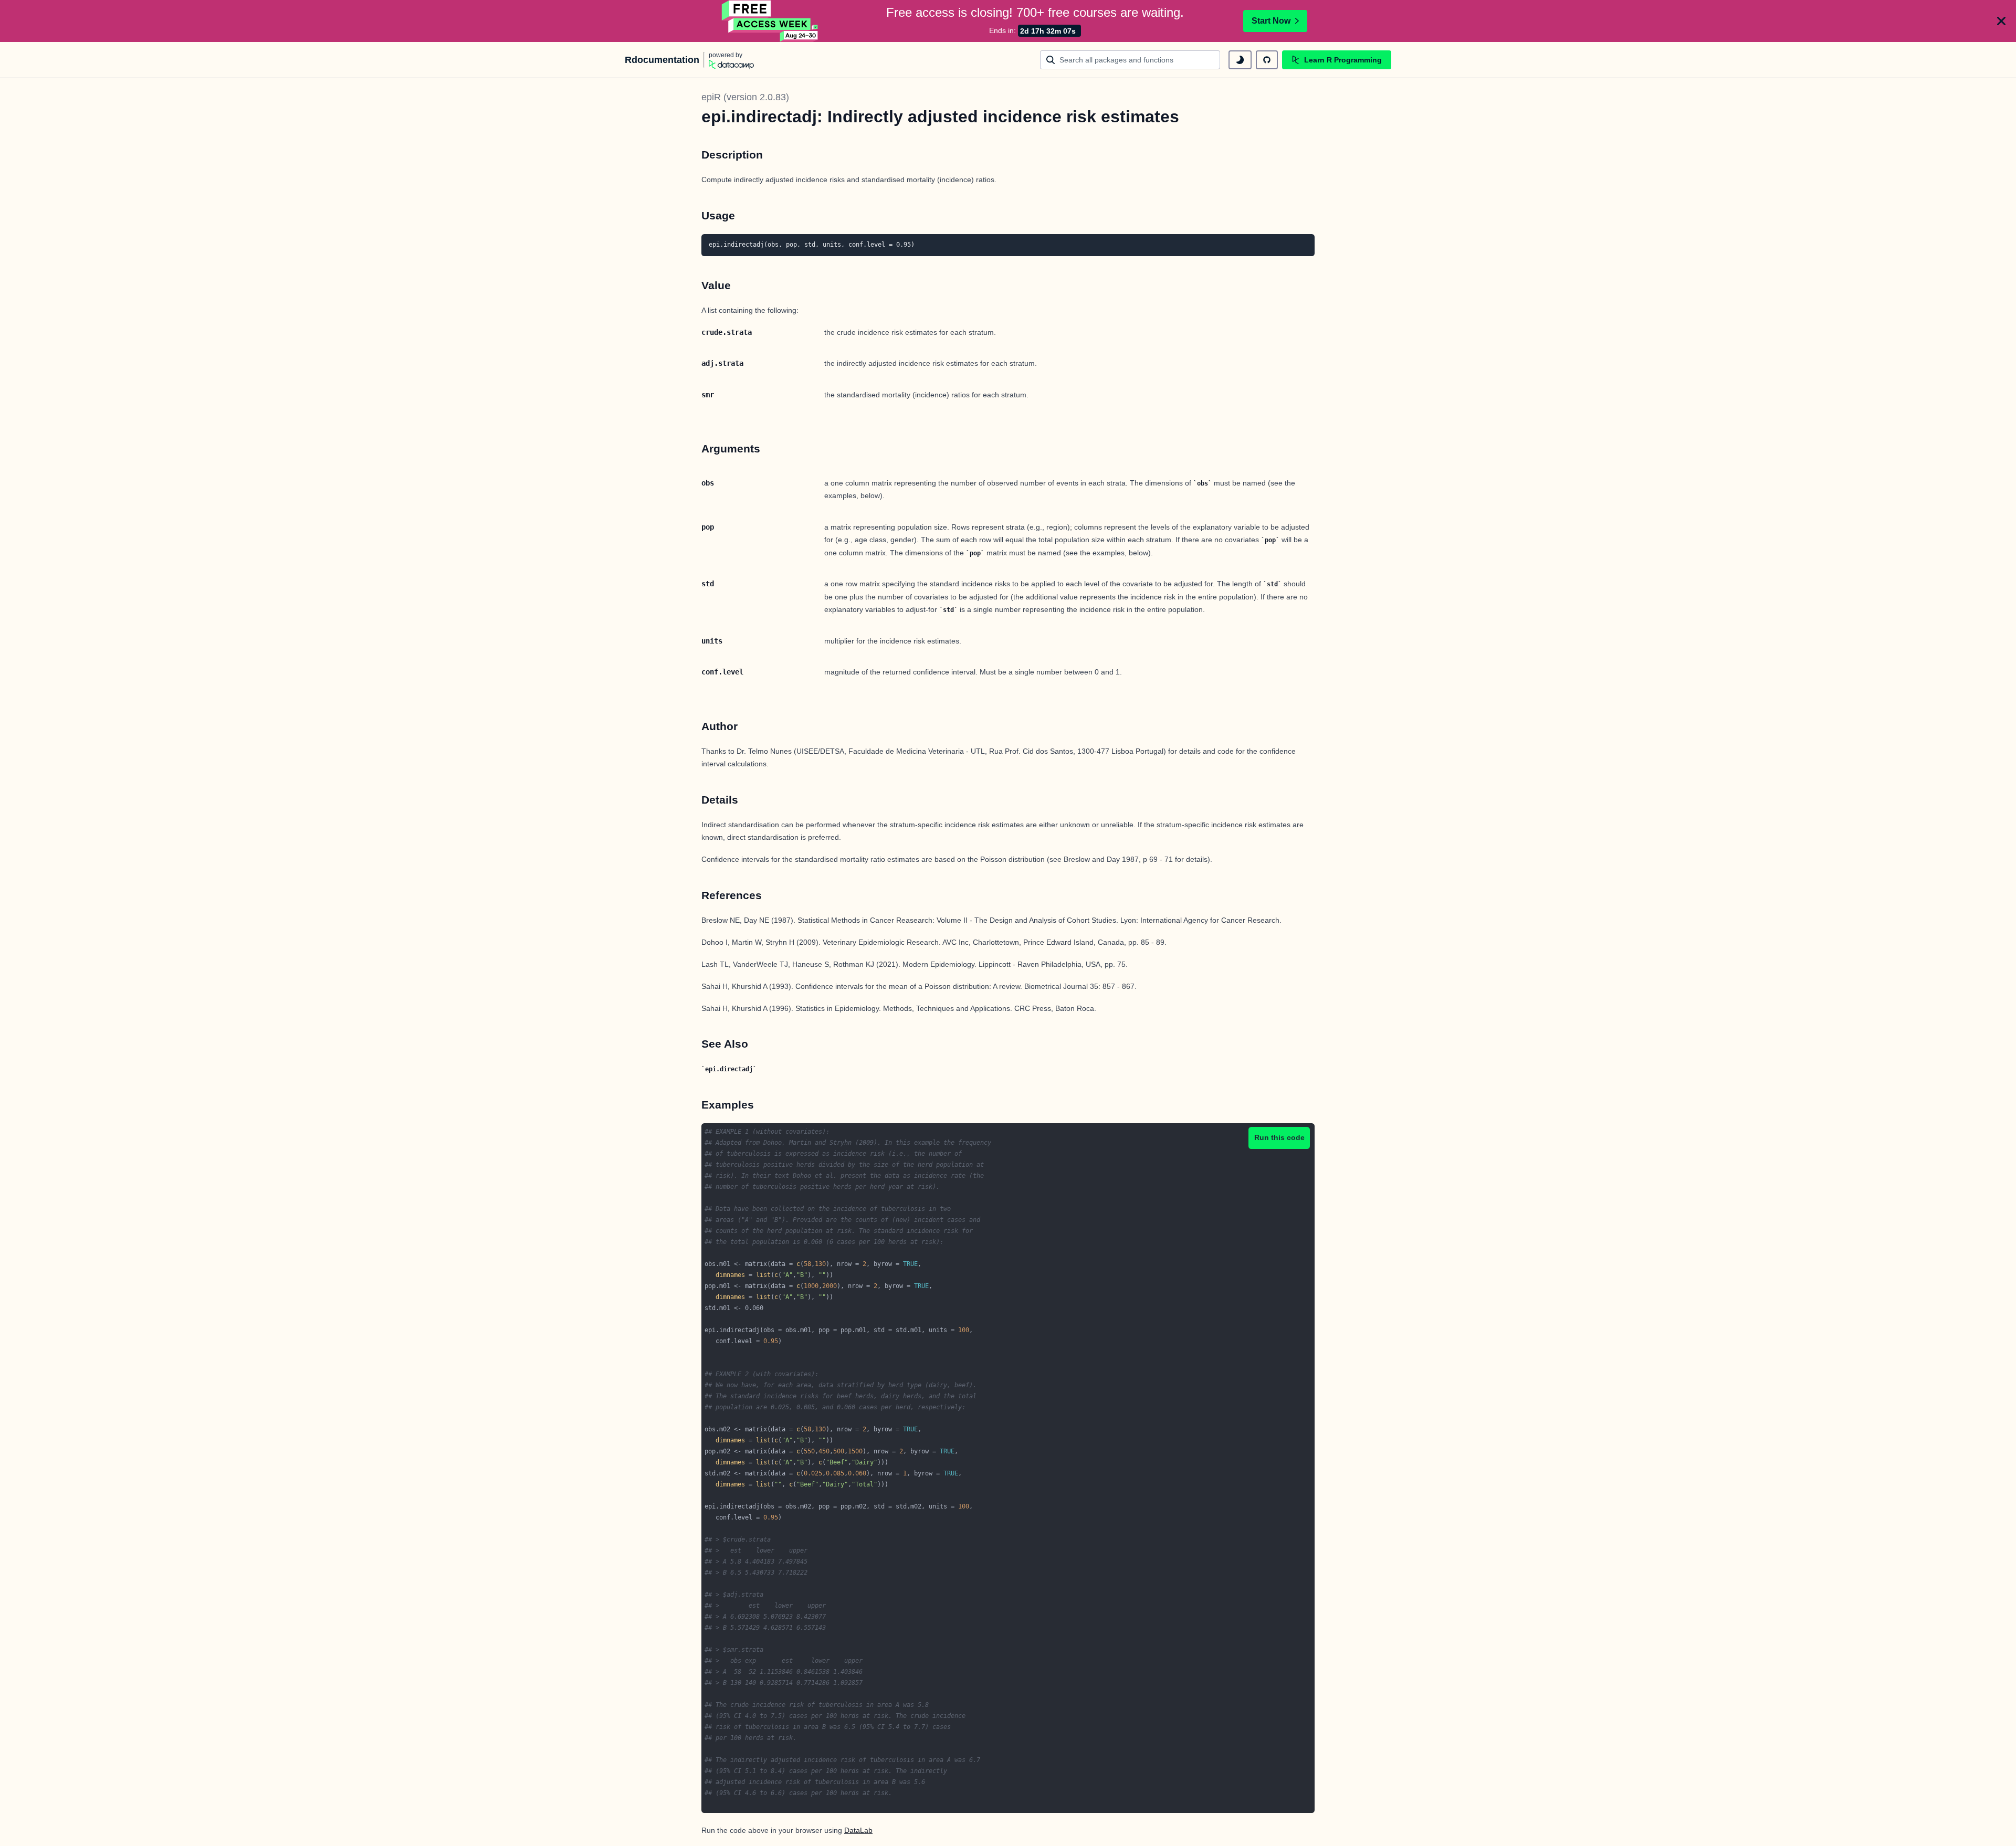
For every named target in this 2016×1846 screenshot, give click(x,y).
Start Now (1271, 21)
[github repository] (1267, 60)
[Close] (2001, 21)
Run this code (1279, 1137)
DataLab (858, 1830)
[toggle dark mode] (1240, 60)
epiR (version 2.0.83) (745, 97)
